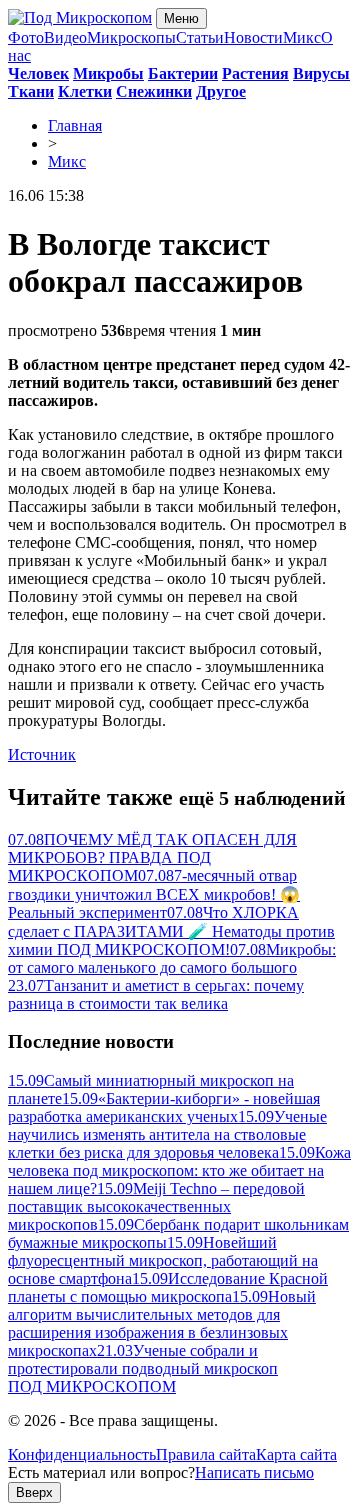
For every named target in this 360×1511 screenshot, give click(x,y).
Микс (302, 37)
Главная (75, 125)
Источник (42, 754)
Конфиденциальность (82, 1454)
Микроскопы (131, 37)
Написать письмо (254, 1472)
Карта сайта (296, 1454)
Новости (253, 37)
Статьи (200, 37)
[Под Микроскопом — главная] (80, 17)
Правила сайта (206, 1454)
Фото (26, 37)
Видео (65, 37)
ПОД (92, 1386)
